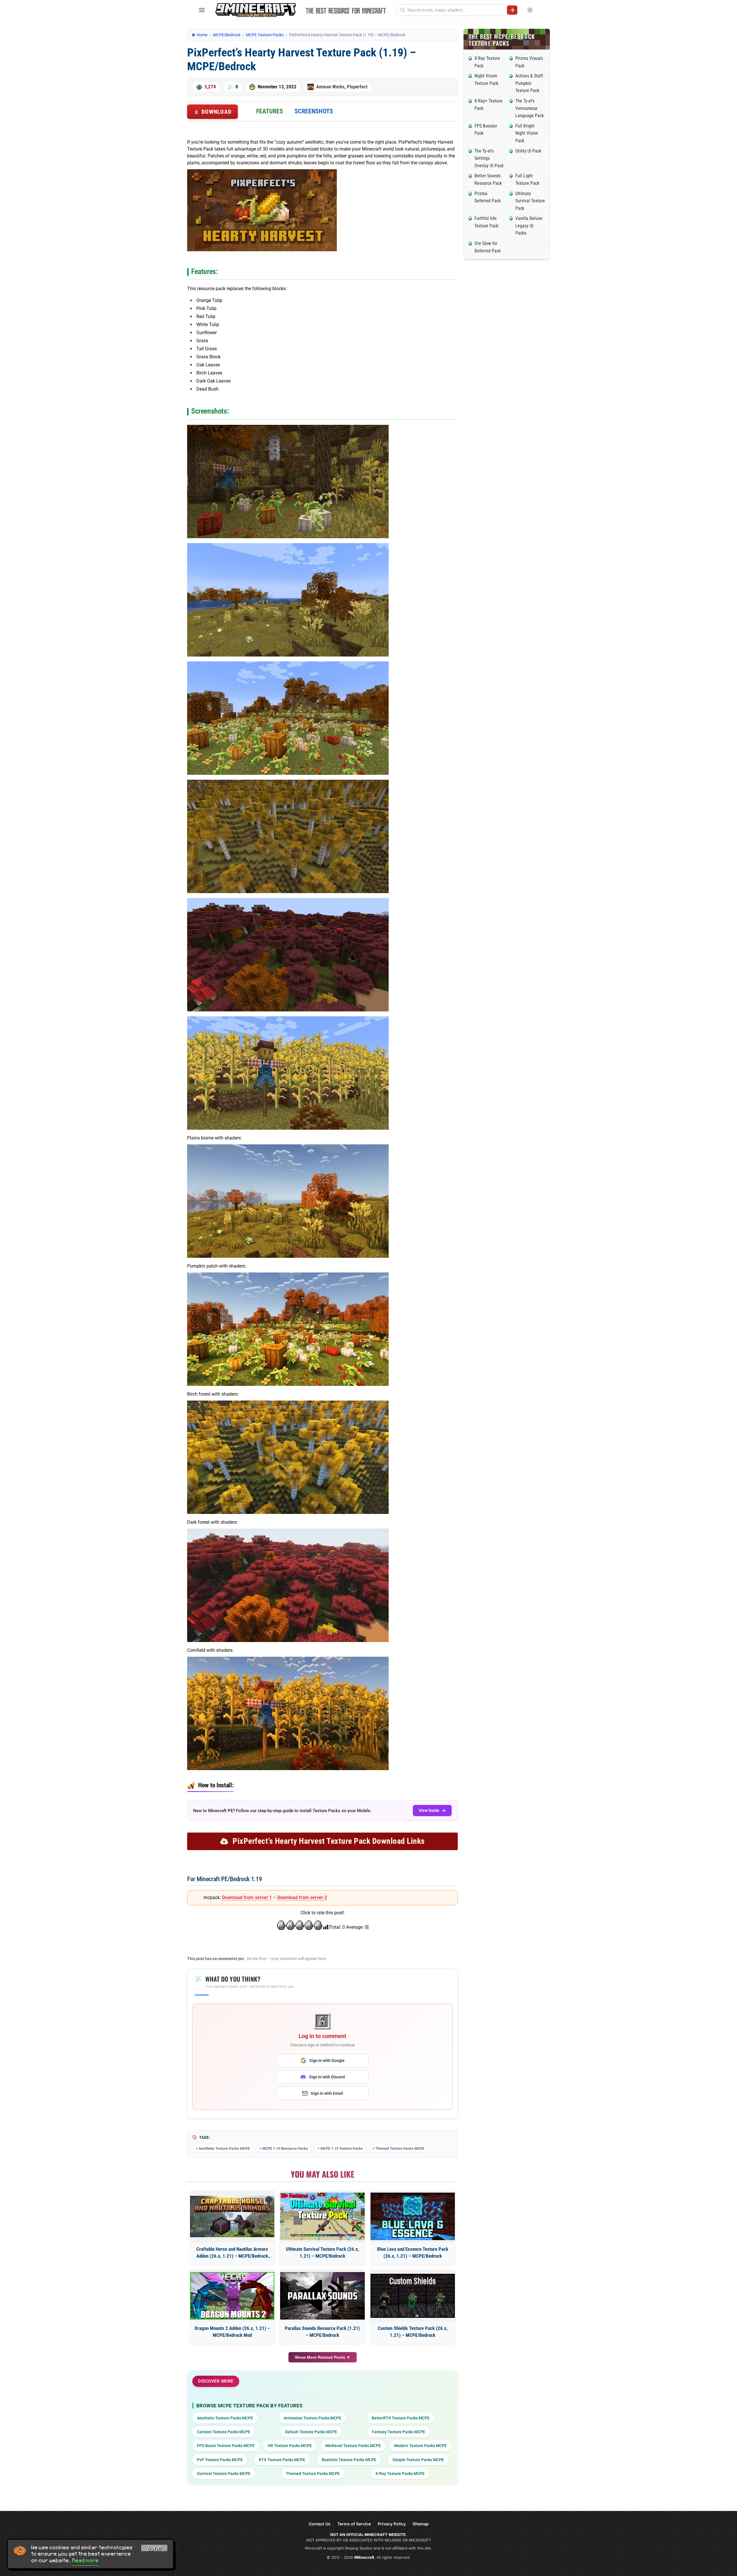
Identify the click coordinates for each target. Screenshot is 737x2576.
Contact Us (320, 2524)
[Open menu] (202, 10)
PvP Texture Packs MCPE (220, 2460)
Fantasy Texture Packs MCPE (399, 2432)
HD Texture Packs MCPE (290, 2446)
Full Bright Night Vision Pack (527, 133)
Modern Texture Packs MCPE (420, 2446)
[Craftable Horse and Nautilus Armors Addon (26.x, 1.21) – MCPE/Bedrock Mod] (232, 2217)
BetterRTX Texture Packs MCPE (401, 2418)
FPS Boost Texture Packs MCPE (226, 2446)
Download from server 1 (247, 1897)
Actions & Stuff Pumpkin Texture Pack (529, 83)
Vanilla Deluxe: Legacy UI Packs (529, 226)
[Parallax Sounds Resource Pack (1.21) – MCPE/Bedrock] (322, 2296)
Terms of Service (354, 2524)
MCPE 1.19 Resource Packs (285, 2148)
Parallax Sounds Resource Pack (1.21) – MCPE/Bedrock (322, 2332)
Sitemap (421, 2524)
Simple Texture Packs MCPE (418, 2460)
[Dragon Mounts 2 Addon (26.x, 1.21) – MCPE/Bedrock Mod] (232, 2296)
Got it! (154, 2549)
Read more (86, 2560)
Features (270, 111)
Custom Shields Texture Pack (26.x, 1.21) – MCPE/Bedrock (413, 2332)
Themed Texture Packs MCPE (400, 2148)
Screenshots (314, 111)
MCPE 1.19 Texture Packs (342, 2148)
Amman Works (330, 87)
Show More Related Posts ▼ (323, 2357)
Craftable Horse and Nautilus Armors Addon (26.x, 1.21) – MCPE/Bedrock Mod (232, 2253)
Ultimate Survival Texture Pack (530, 201)
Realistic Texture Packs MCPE (349, 2460)
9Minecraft (364, 2557)
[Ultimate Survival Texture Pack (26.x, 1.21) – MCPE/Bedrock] (322, 2216)
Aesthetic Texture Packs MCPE (224, 2148)
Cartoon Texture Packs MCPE (224, 2432)
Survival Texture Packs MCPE (224, 2474)
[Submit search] (512, 10)
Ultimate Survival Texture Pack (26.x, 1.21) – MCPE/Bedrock (322, 2252)
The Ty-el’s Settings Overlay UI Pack (489, 158)
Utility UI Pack (528, 151)
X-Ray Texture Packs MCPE (400, 2474)
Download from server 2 (302, 1897)
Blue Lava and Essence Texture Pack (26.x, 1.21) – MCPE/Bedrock (413, 2252)
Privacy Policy (392, 2524)
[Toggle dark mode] (530, 10)
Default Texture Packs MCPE (311, 2432)
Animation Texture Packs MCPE (312, 2418)
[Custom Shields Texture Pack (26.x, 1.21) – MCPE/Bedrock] (413, 2296)
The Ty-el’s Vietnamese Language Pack (530, 108)
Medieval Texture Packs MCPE (353, 2446)
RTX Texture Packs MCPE (282, 2460)
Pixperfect (357, 87)
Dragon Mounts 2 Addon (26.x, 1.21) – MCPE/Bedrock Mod (232, 2332)
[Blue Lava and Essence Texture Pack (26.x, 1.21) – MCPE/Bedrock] (413, 2216)
